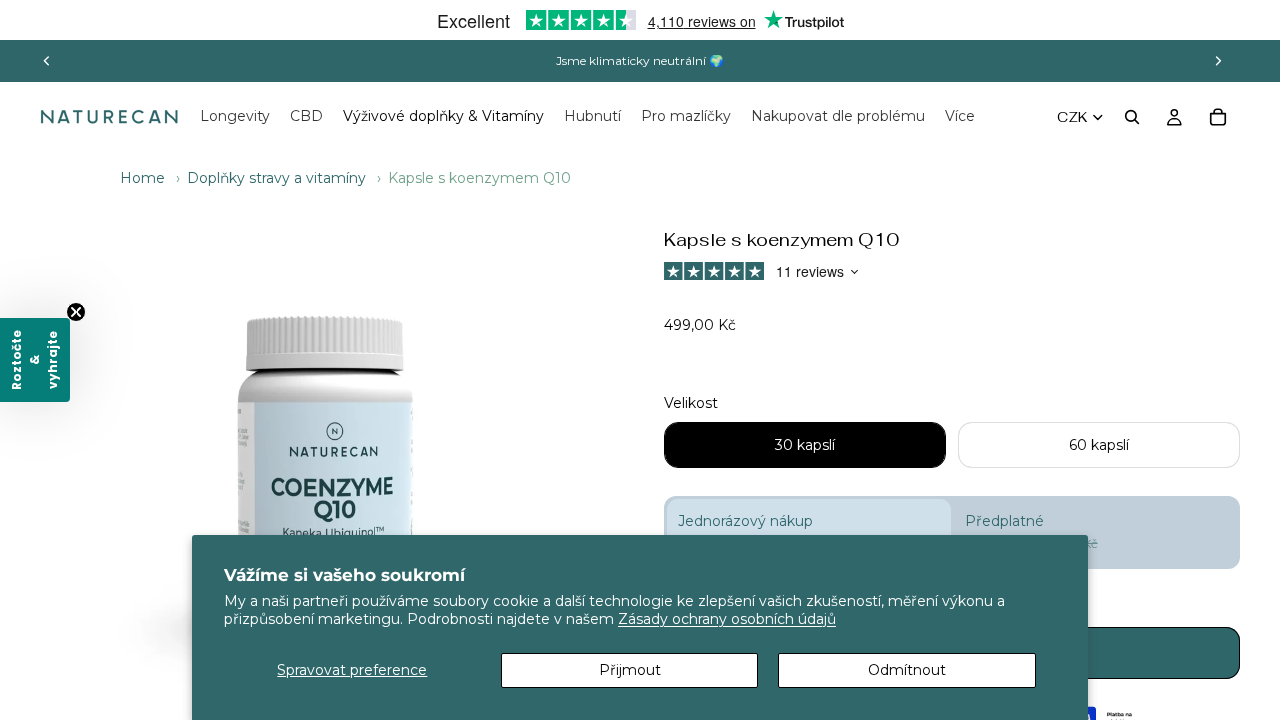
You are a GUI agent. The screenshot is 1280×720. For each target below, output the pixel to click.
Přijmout (630, 670)
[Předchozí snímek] (47, 61)
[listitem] (960, 117)
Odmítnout (907, 670)
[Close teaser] (76, 312)
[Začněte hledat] (1132, 117)
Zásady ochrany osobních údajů (727, 619)
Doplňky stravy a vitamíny (276, 178)
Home (142, 178)
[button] (35, 360)
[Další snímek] (1218, 61)
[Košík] (1218, 117)
